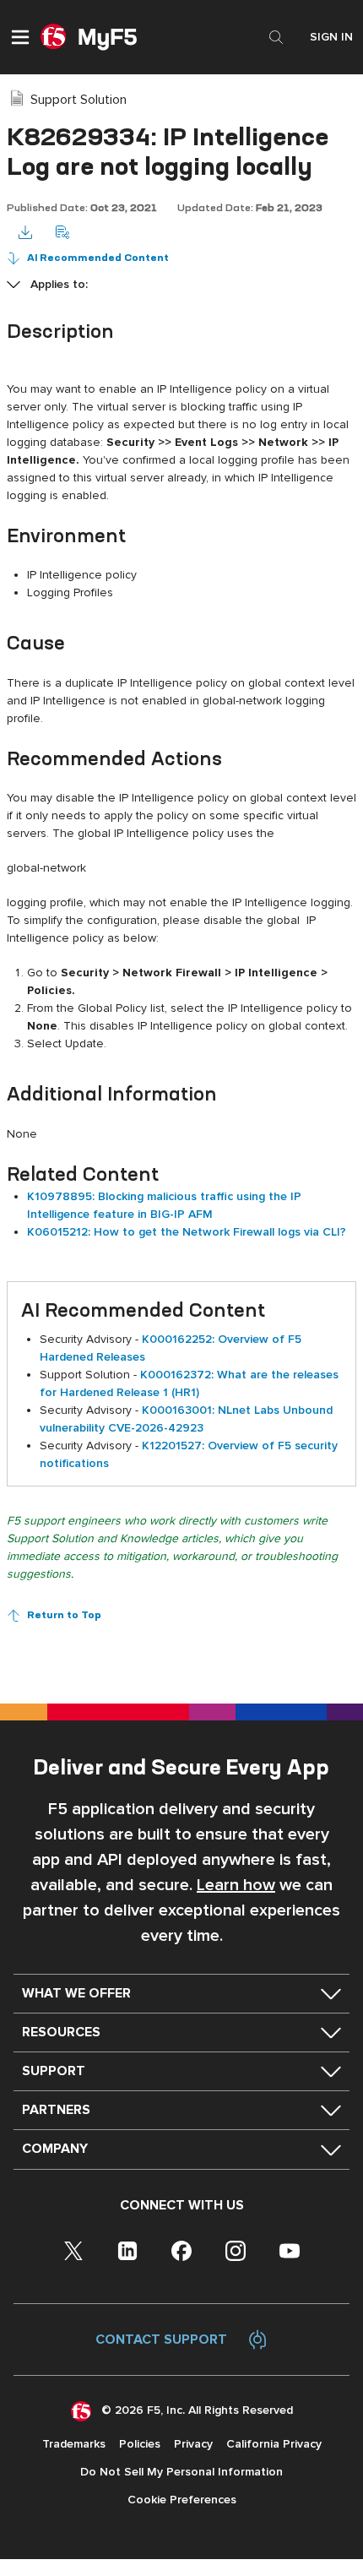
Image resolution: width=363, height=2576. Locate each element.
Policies (140, 2444)
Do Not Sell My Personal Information (181, 2472)
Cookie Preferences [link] (182, 2500)
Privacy (193, 2444)
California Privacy (274, 2444)
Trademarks (74, 2444)
